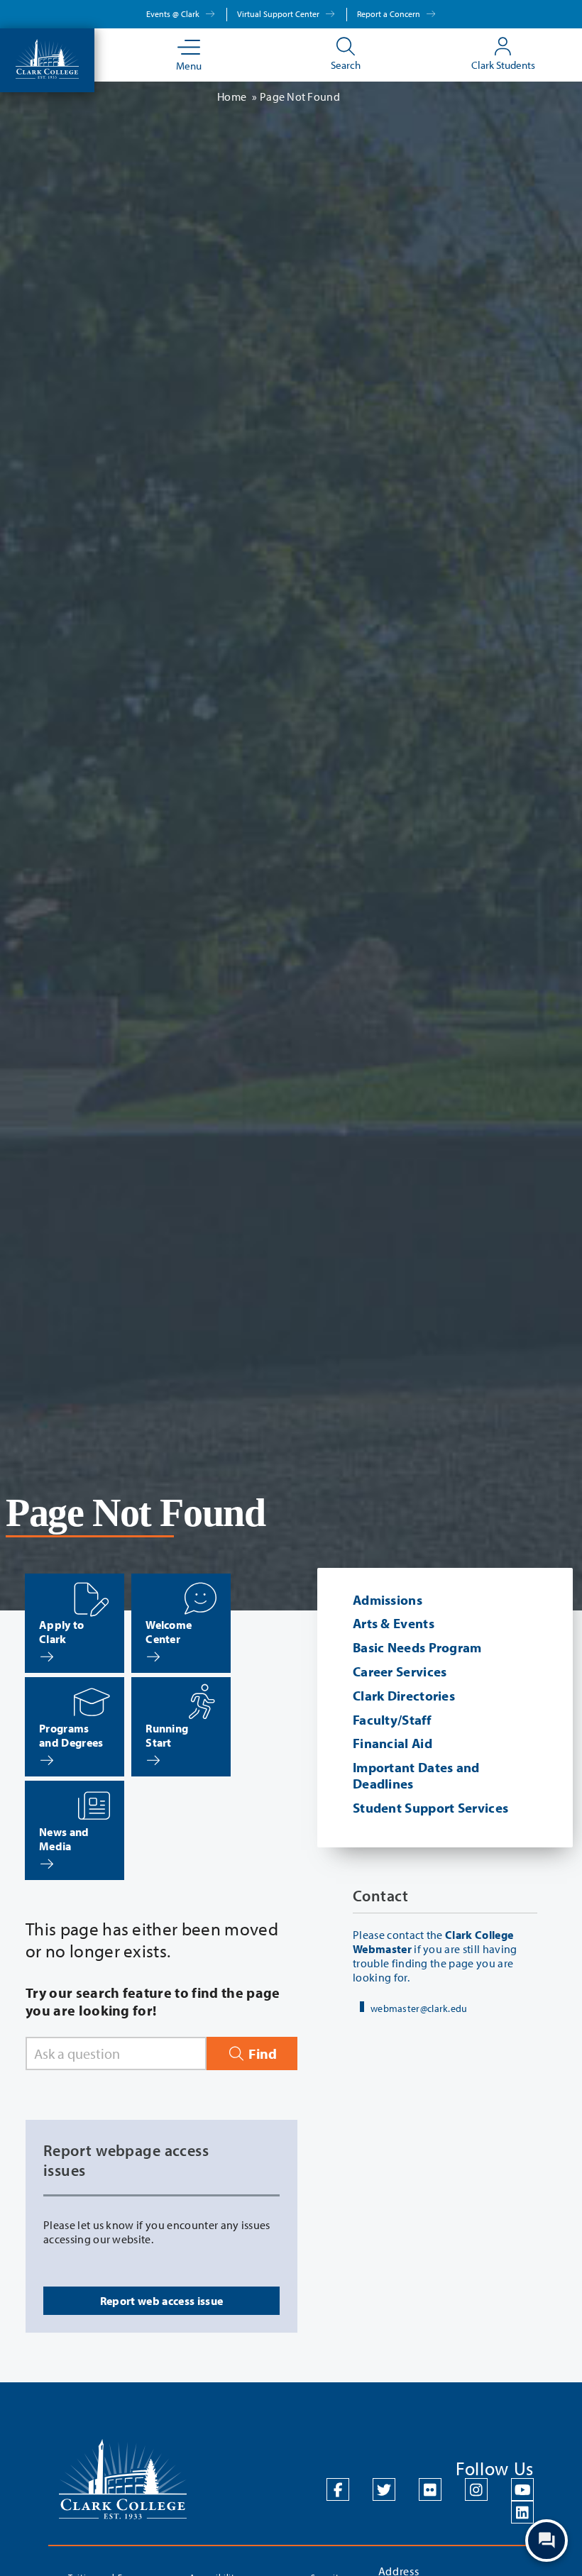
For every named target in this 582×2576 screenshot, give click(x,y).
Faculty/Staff (392, 1720)
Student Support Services (430, 1808)
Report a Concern (390, 14)
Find (261, 2053)
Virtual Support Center (279, 14)
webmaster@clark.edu (419, 2008)
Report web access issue (161, 2301)
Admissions (388, 1600)
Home (232, 96)
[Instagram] (476, 2489)
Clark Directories (404, 1696)
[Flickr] (430, 2489)
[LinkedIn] (522, 2512)
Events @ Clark (174, 14)
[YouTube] (522, 2489)
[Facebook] (338, 2489)
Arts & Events (394, 1623)
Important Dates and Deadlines (416, 1775)
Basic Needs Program (417, 1647)
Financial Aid (392, 1743)
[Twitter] (384, 2489)
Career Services (400, 1671)
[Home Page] (47, 57)
